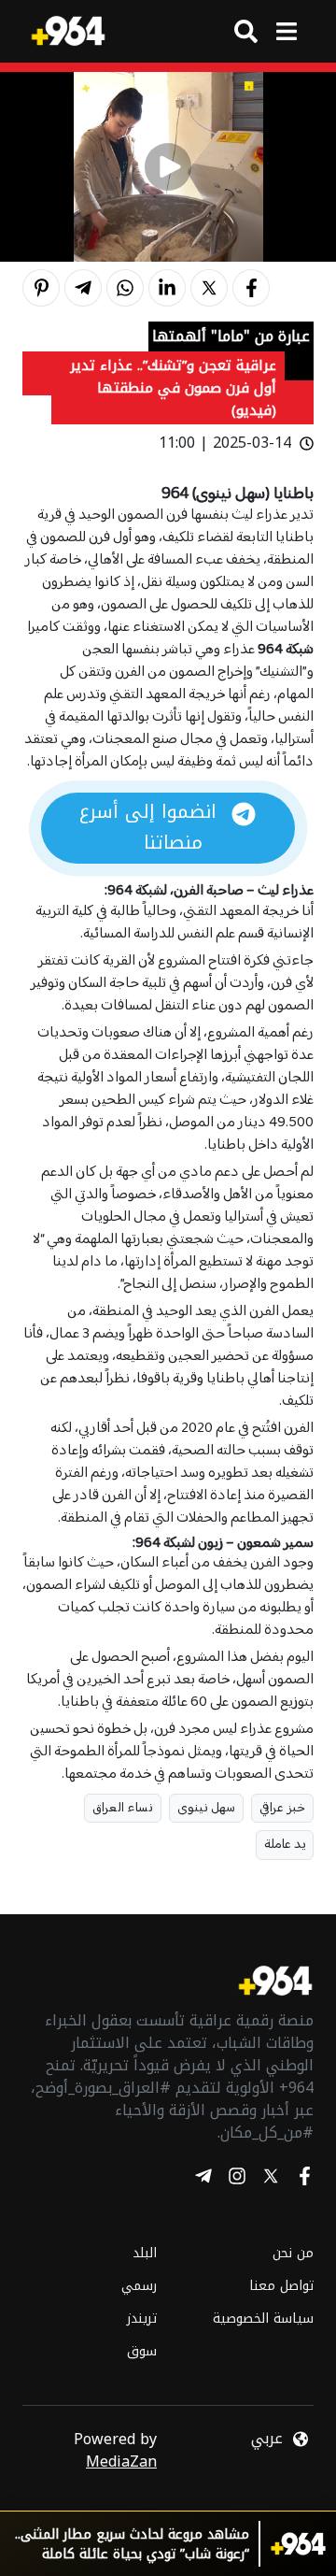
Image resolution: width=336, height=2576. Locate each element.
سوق (142, 2351)
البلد (145, 2253)
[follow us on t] (203, 2179)
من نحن (293, 2253)
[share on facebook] (251, 288)
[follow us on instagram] (237, 2179)
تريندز (142, 2318)
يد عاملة (285, 1845)
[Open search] (246, 31)
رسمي (139, 2286)
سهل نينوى (206, 1808)
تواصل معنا (281, 2286)
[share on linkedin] (167, 288)
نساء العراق (123, 1808)
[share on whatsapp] (125, 288)
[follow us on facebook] (304, 2179)
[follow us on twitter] (271, 2179)
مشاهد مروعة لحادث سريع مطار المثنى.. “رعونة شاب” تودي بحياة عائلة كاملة (132, 2544)
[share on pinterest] (41, 288)
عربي (267, 2439)
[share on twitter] (209, 288)
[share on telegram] (83, 288)
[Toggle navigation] (286, 31)
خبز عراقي (282, 1808)
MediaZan (121, 2462)
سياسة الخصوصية (263, 2318)
